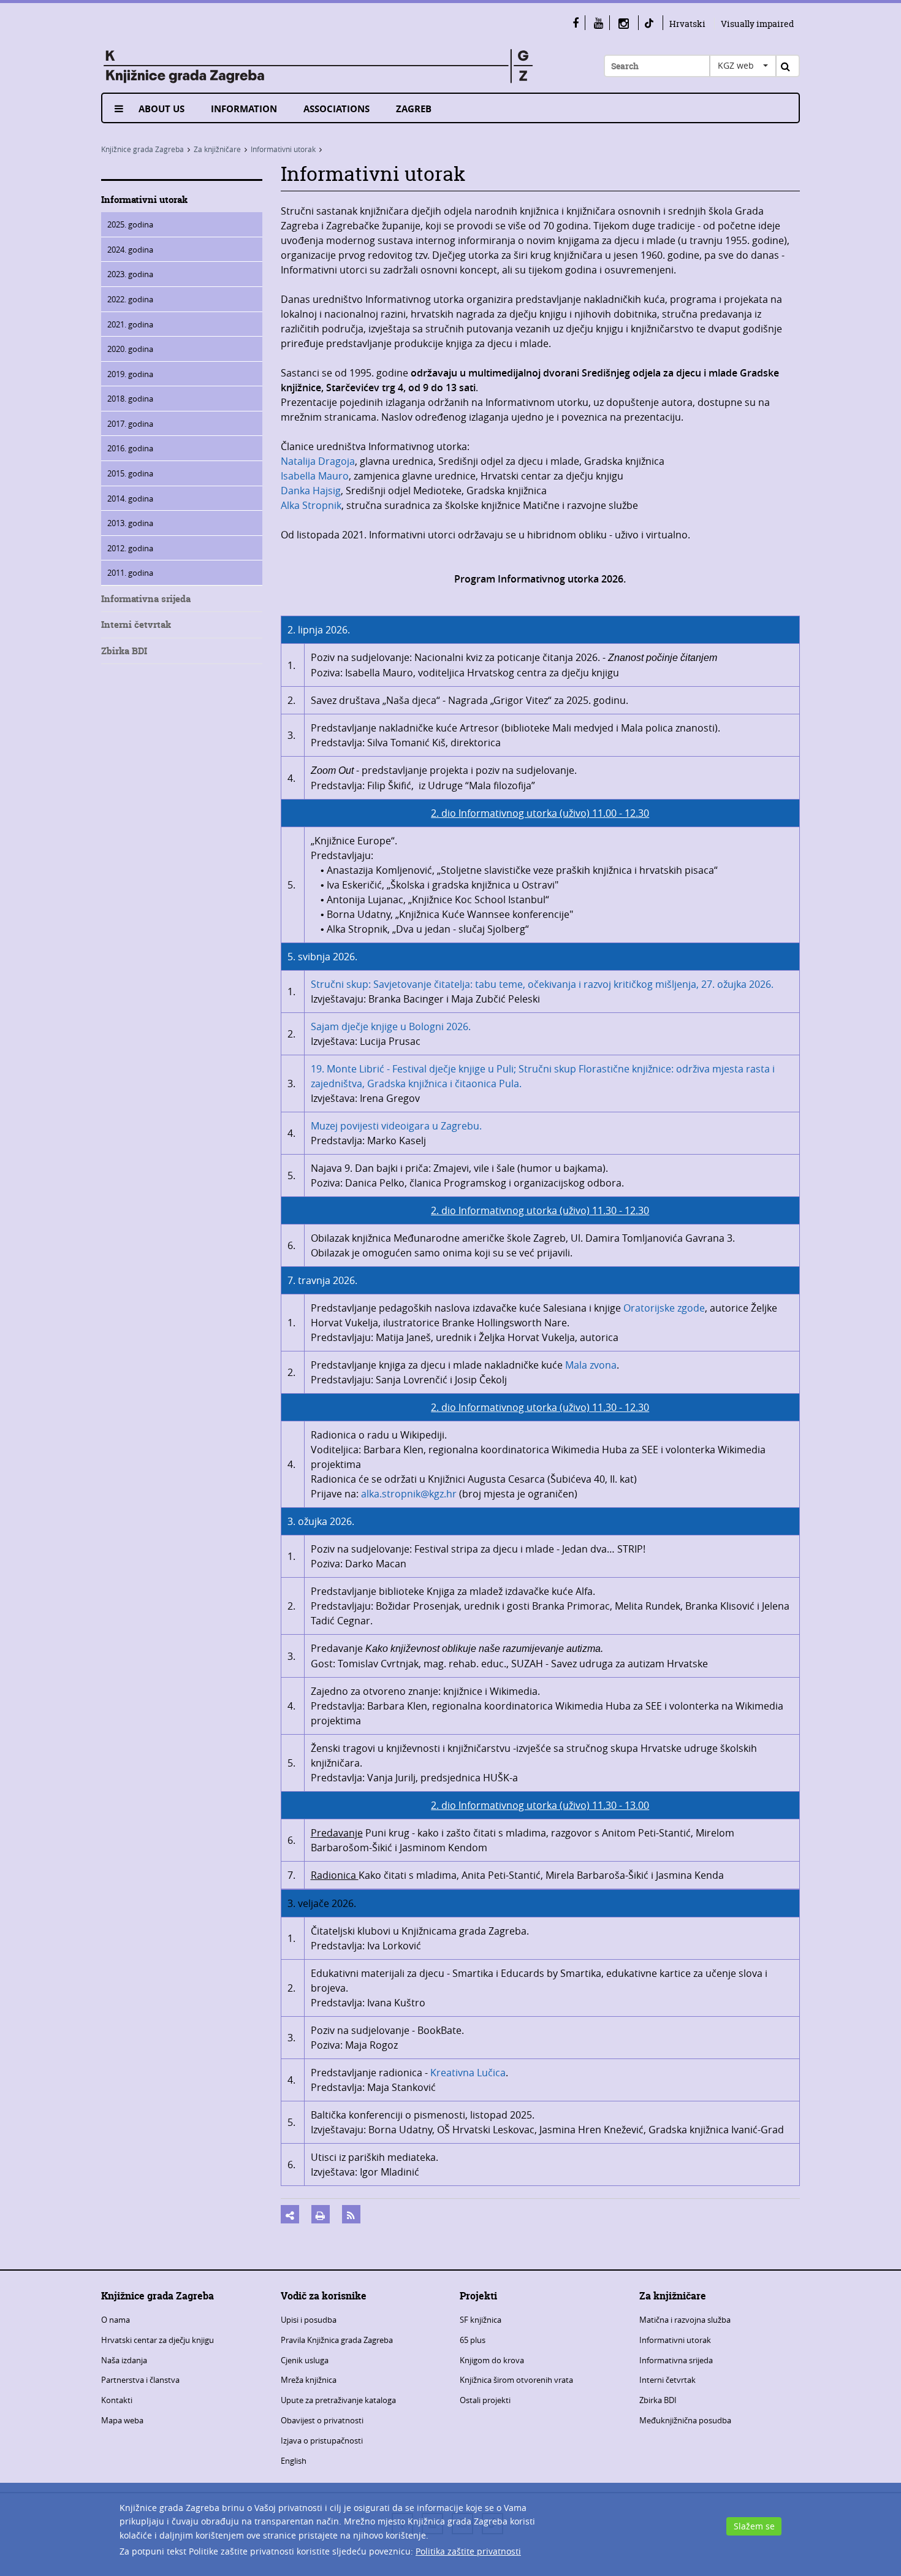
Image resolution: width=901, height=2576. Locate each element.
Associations (336, 109)
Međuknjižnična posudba (685, 2420)
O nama (116, 2320)
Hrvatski (687, 24)
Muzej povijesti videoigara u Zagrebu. (396, 1126)
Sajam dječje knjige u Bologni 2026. (391, 1026)
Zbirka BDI (124, 651)
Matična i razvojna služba (685, 2320)
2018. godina (130, 399)
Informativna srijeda (146, 599)
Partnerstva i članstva (140, 2380)
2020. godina (130, 349)
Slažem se (754, 2526)
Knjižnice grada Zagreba (143, 149)
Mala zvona (591, 1365)
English (294, 2461)
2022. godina (130, 299)
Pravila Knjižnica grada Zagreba (337, 2340)
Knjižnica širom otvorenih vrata (516, 2380)
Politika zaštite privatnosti (468, 2551)
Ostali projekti (485, 2400)
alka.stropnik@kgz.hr (409, 1494)
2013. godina (130, 523)
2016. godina (130, 448)
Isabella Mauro (315, 476)
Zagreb (414, 109)
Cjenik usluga (305, 2360)
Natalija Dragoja (318, 461)
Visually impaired (757, 24)
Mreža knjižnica (309, 2380)
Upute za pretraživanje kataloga (338, 2400)
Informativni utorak (283, 149)
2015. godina (130, 473)
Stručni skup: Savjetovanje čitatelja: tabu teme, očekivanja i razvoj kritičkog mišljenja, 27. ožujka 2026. (542, 984)
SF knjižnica (481, 2320)
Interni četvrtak (136, 625)
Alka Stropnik (311, 505)
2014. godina (130, 499)
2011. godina (130, 573)
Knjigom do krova (492, 2360)
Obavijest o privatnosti (322, 2420)
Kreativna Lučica (468, 2073)
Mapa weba (122, 2420)
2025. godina (130, 224)
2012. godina (130, 548)
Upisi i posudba (309, 2320)
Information (244, 109)
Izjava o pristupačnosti (322, 2440)
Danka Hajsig (311, 491)
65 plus (473, 2340)
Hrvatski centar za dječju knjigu (158, 2340)
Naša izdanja (124, 2360)
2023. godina (130, 274)
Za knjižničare (217, 149)
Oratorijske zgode (664, 1308)
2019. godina (130, 374)
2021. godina (130, 324)
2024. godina (130, 250)
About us (162, 109)
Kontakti (117, 2400)
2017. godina (130, 424)
